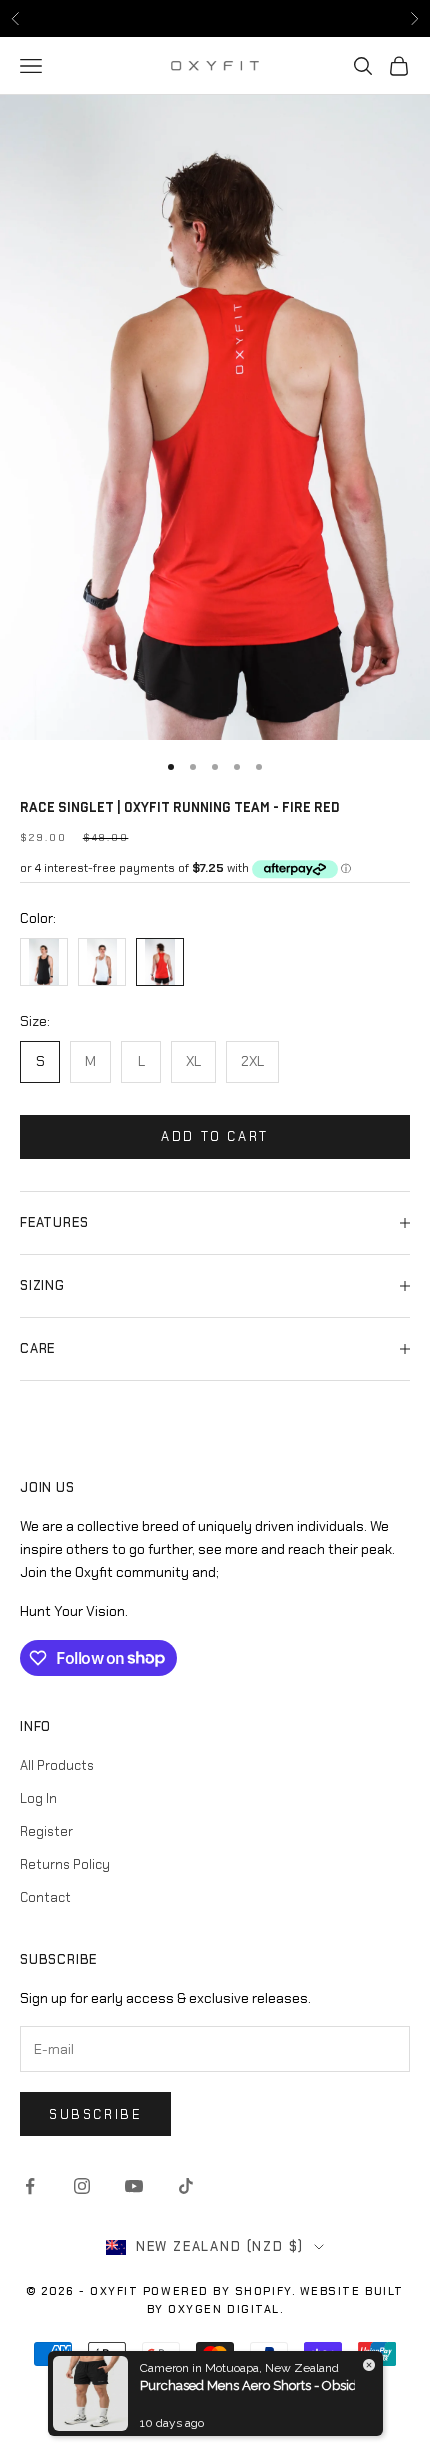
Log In (38, 1798)
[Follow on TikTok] (186, 2186)
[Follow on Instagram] (82, 2186)
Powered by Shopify (217, 2291)
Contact (45, 1897)
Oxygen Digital (224, 2309)
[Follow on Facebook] (30, 2186)
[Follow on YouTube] (134, 2186)
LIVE (317, 17)
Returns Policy (65, 1864)
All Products (57, 1765)
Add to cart (215, 1136)
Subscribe (95, 2114)
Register (46, 1831)
